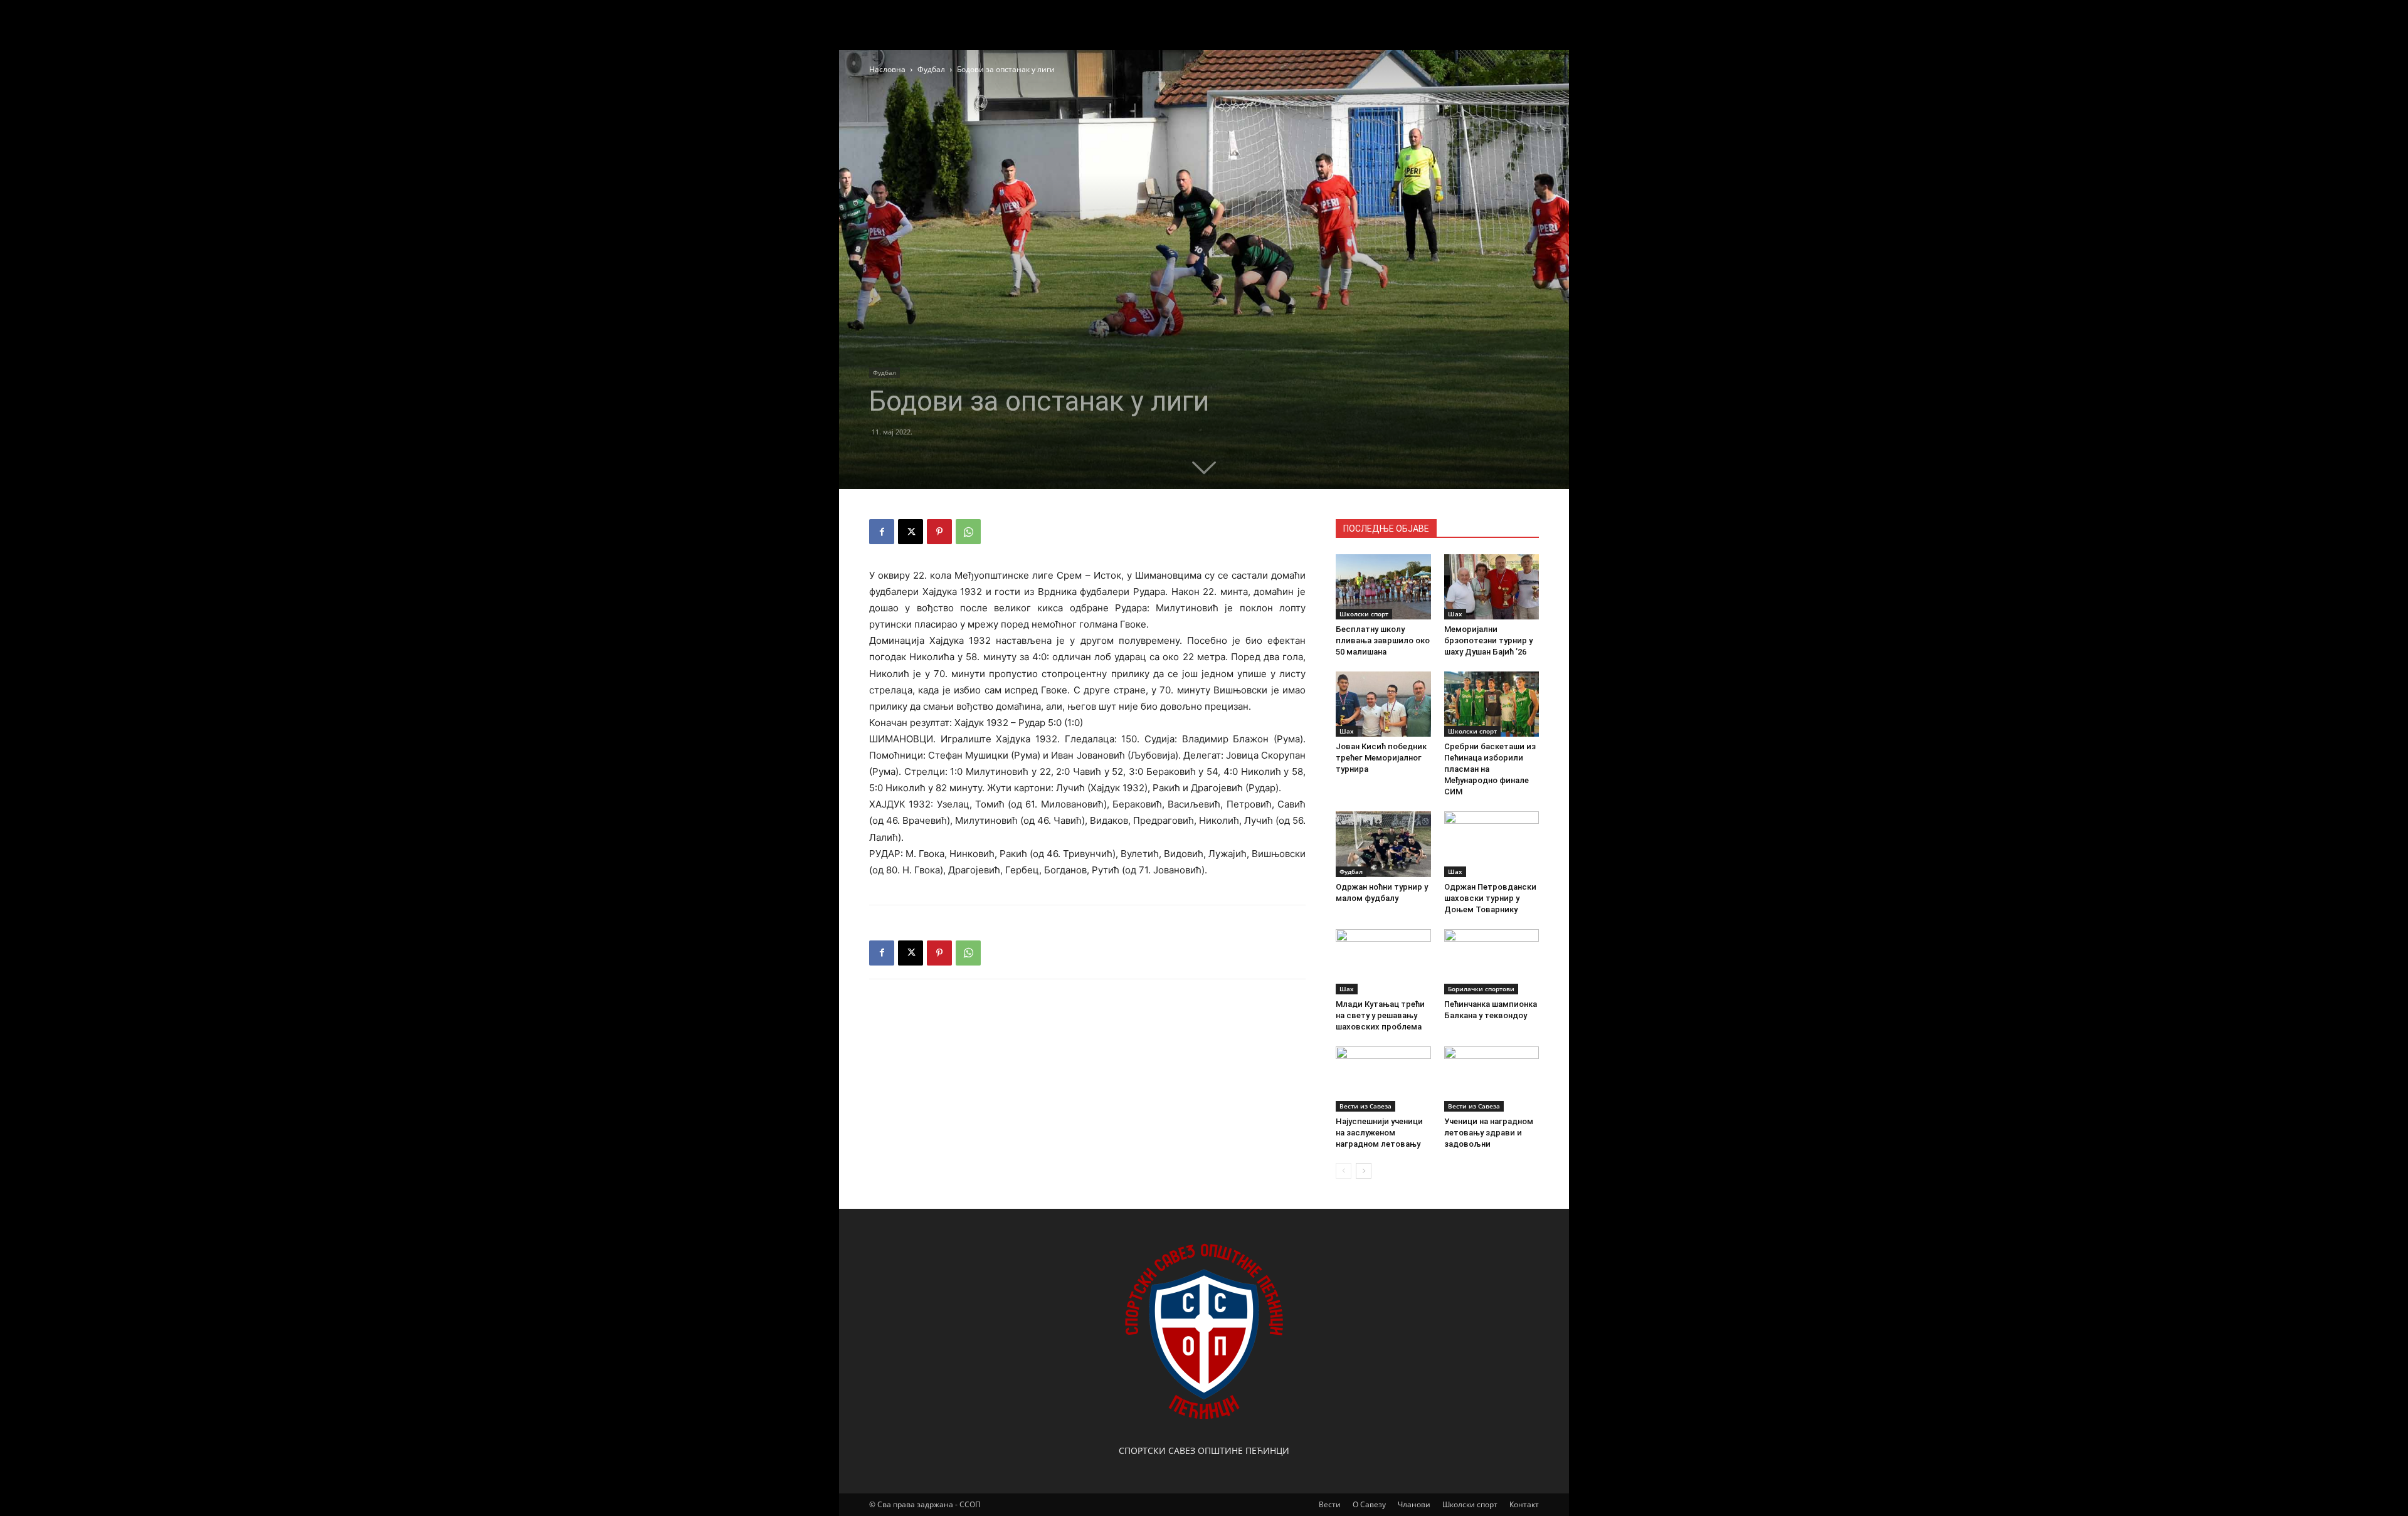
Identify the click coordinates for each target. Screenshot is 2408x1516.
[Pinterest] (939, 532)
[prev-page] (1344, 1171)
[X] (911, 532)
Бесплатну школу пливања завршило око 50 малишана (1383, 640)
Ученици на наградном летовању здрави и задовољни (1489, 1133)
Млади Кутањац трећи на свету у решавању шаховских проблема (1380, 1015)
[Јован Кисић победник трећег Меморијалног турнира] (1383, 704)
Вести (1330, 1504)
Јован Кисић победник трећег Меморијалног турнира (1381, 758)
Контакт (1524, 1504)
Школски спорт (1364, 614)
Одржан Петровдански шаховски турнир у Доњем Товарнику (1490, 898)
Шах (1455, 614)
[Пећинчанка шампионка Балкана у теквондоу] (1492, 962)
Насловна (887, 69)
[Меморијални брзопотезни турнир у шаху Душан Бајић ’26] (1492, 587)
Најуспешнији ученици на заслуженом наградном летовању (1379, 1133)
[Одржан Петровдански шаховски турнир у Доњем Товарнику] (1492, 844)
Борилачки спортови (1481, 989)
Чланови (1414, 1504)
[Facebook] (882, 532)
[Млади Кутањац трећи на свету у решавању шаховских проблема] (1383, 962)
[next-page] (1364, 1171)
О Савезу (1369, 1504)
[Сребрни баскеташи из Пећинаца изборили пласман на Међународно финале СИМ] (1492, 704)
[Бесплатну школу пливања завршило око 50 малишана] (1383, 587)
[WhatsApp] (968, 532)
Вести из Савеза (1365, 1106)
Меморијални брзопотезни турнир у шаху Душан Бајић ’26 (1488, 640)
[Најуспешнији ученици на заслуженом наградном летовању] (1383, 1079)
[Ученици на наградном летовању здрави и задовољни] (1492, 1079)
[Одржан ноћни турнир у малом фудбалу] (1383, 844)
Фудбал (931, 69)
